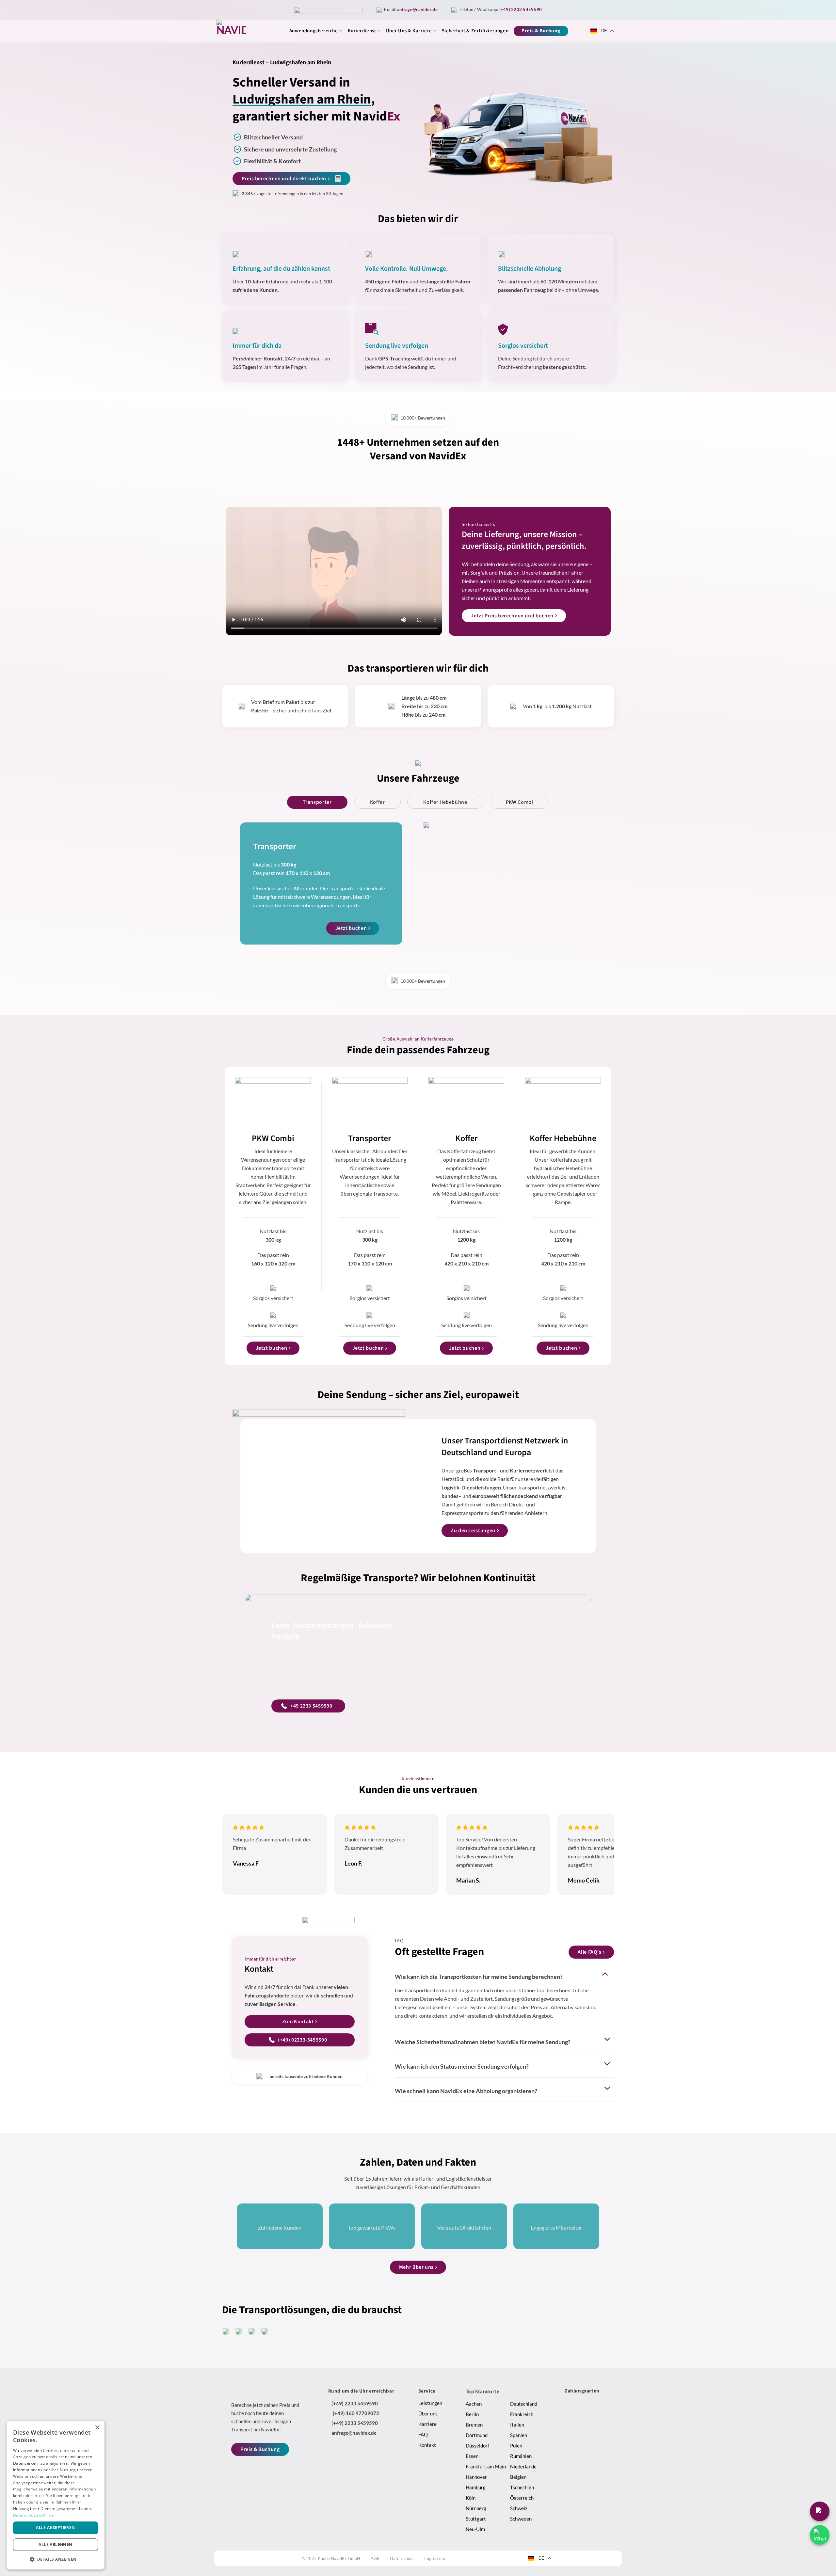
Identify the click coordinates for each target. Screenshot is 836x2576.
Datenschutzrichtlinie (33, 2515)
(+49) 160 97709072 (356, 2413)
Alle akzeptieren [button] (55, 2528)
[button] (56, 2559)
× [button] (97, 2428)
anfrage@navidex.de (417, 9)
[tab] (317, 802)
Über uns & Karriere (409, 31)
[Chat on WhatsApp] (820, 2535)
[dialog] (56, 2495)
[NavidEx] (244, 34)
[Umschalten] (606, 1974)
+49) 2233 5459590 (521, 9)
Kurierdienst (362, 31)
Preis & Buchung (541, 31)
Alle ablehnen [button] (55, 2544)
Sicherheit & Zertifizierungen (475, 31)
